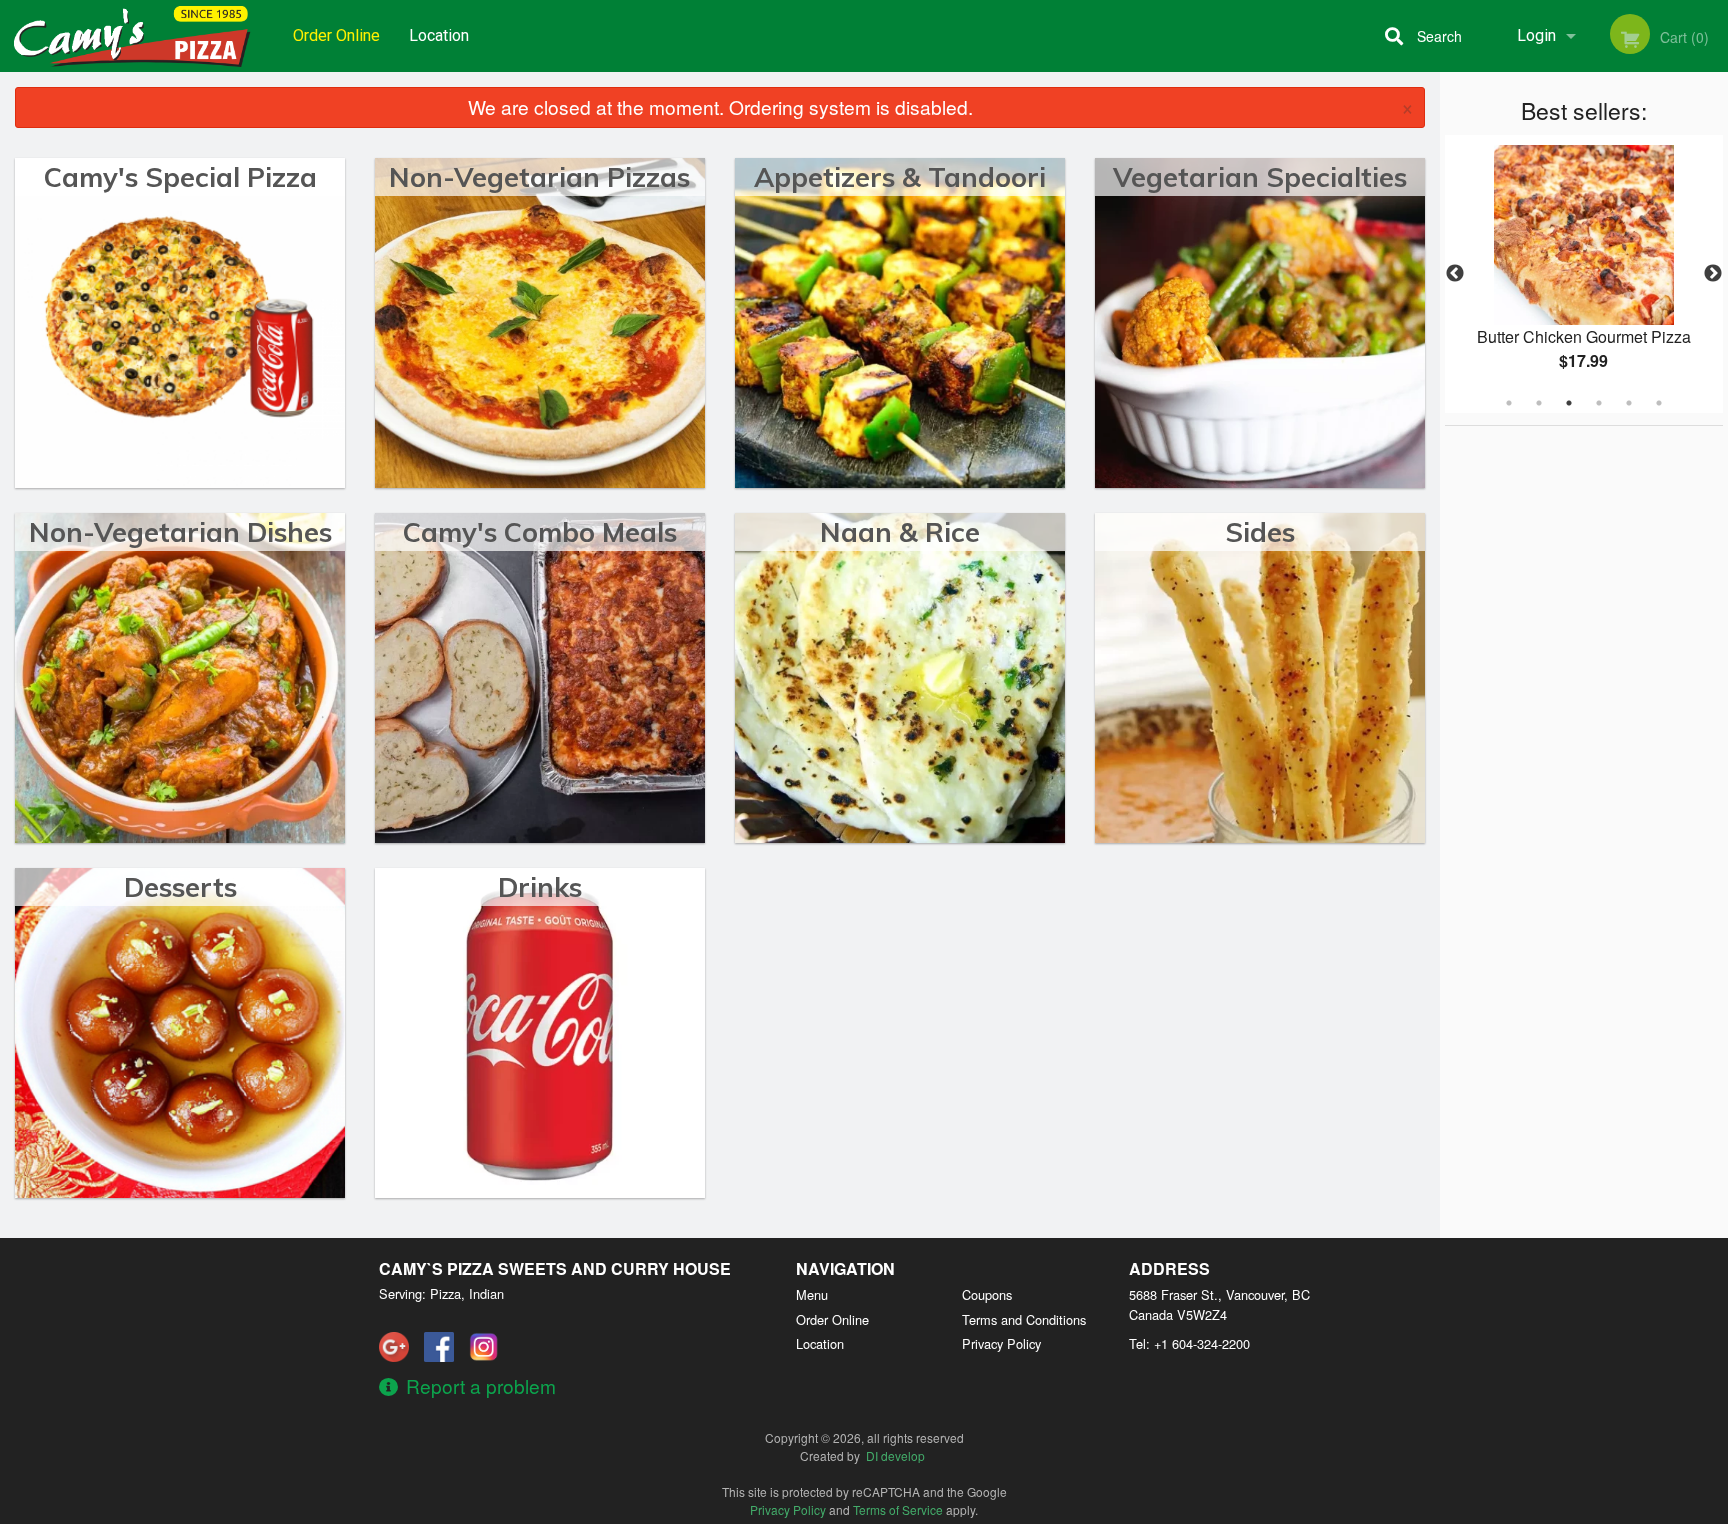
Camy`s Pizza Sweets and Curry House (555, 1268)
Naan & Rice (900, 532)
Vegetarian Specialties (1260, 177)
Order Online (336, 35)
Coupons (987, 1294)
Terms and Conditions (1024, 1319)
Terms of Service (898, 1509)
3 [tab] (1569, 403)
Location (439, 35)
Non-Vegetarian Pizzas (539, 177)
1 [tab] (1509, 403)
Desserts (180, 887)
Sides (1260, 532)
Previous (1455, 274)
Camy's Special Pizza (180, 177)
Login (1536, 35)
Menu (812, 1294)
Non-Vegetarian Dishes (180, 532)
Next (1713, 274)
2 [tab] (1539, 403)
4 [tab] (1599, 403)
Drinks (540, 887)
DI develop (895, 1455)
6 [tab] (1659, 403)
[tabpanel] (1584, 274)
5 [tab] (1629, 403)
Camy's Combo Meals (540, 532)
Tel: (1189, 1343)
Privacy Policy (1001, 1343)
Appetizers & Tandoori (900, 177)
